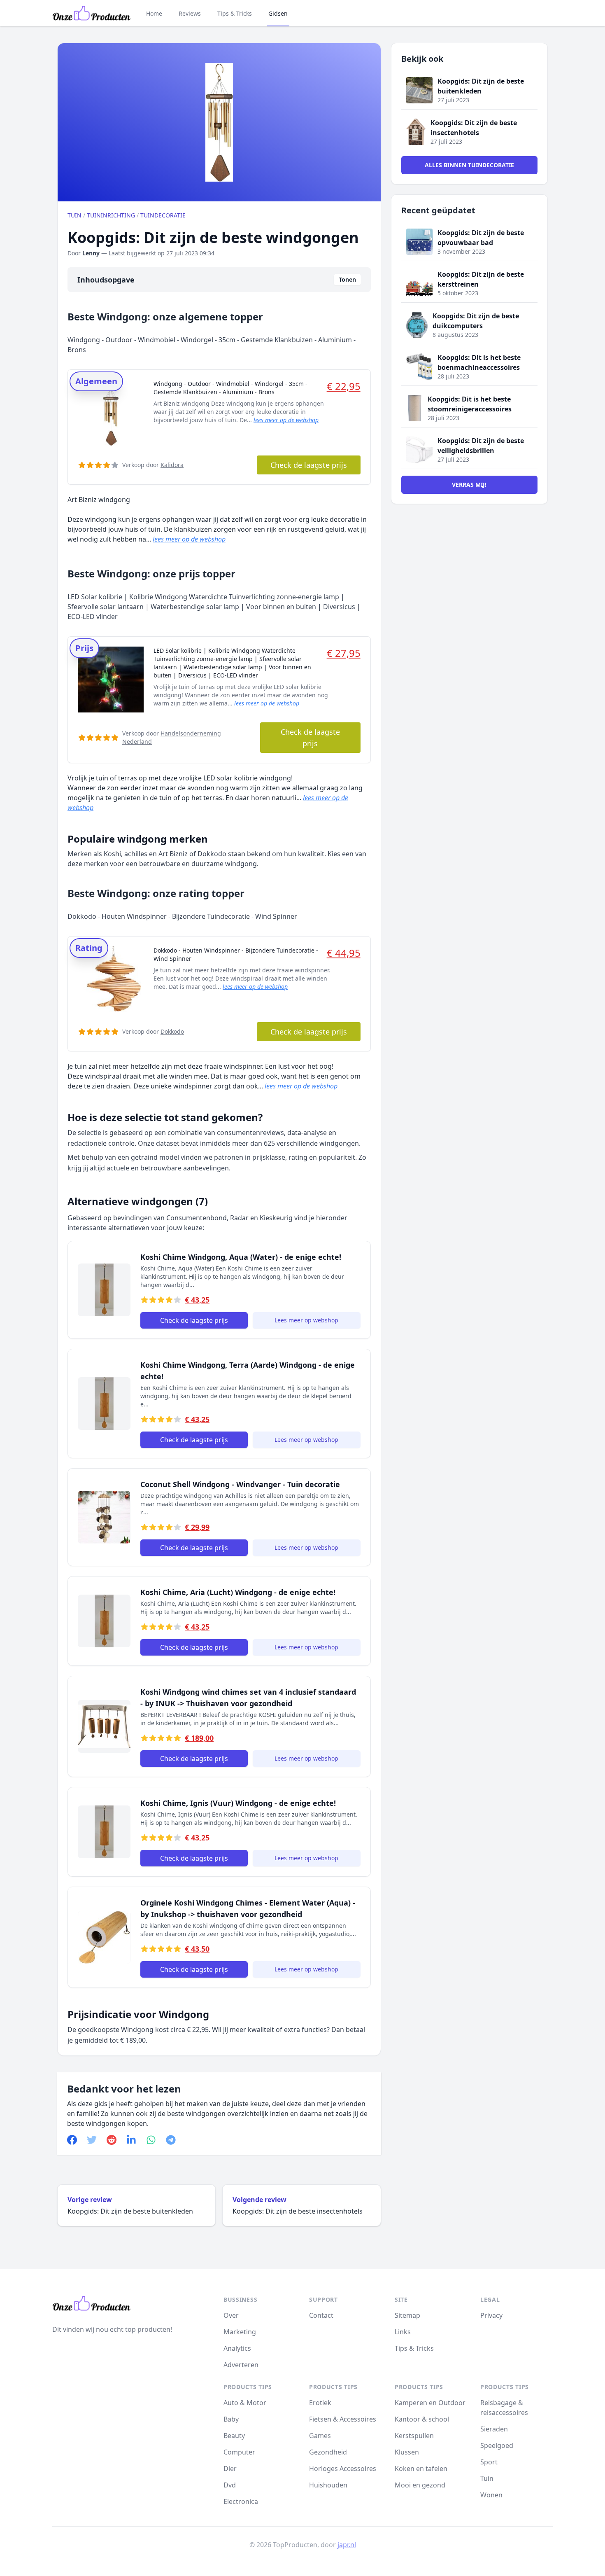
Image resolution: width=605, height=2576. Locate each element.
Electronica (241, 2501)
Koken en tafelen (421, 2469)
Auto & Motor (245, 2403)
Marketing (240, 2332)
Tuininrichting (111, 215)
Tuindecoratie (163, 215)
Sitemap (407, 2315)
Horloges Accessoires (343, 2469)
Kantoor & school (422, 2419)
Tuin (74, 215)
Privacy (491, 2315)
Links (403, 2332)
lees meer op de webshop (286, 420)
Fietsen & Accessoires (343, 2419)
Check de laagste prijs (309, 465)
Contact (321, 2315)
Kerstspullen (414, 2436)
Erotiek (320, 2403)
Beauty (234, 2436)
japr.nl (347, 2545)
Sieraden (494, 2429)
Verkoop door (153, 465)
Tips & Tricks (235, 13)
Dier (230, 2469)
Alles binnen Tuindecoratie (469, 165)
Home (154, 13)
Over (231, 2315)
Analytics (237, 2348)
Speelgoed (497, 2445)
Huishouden (328, 2485)
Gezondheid (328, 2452)
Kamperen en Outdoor (430, 2403)
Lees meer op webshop (306, 1320)
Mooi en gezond (420, 2485)
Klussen (407, 2452)
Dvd (230, 2485)
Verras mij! (469, 485)
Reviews (190, 13)
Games (320, 2436)
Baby (231, 2419)
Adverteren (241, 2365)
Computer (239, 2452)
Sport (489, 2462)
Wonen (491, 2495)
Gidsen (278, 13)
